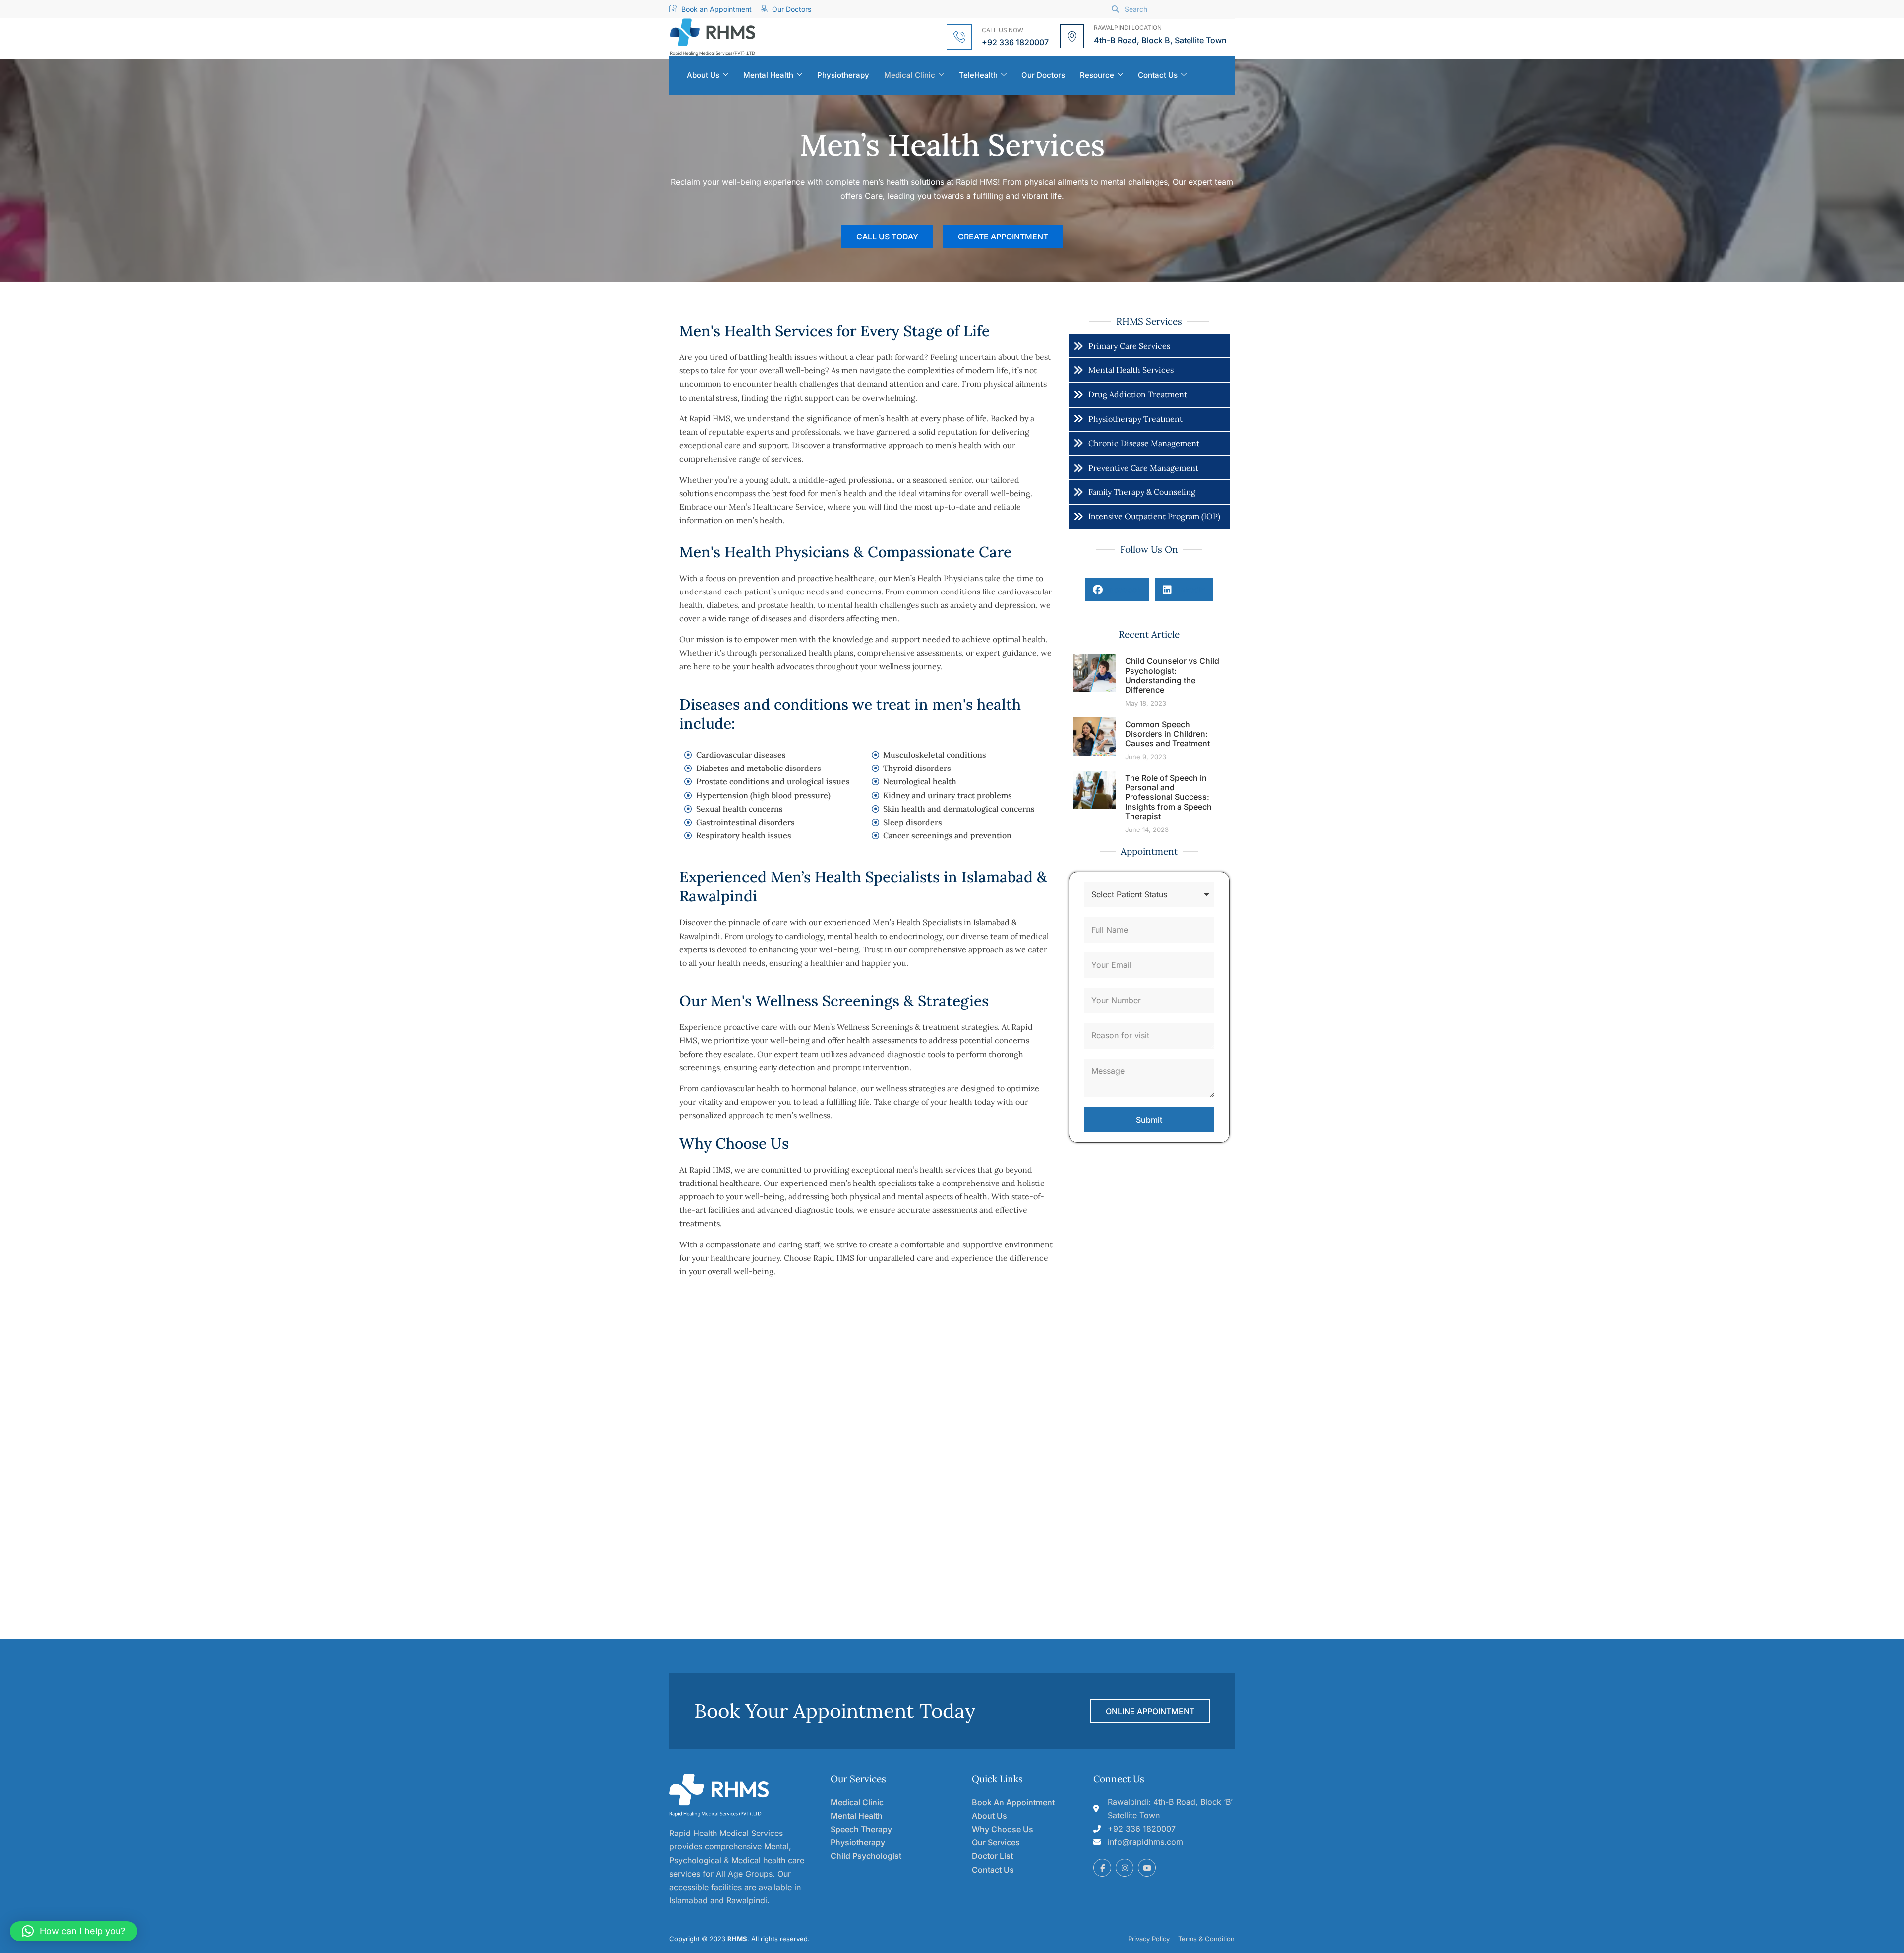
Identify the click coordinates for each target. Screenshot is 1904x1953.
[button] (74, 1931)
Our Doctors (1043, 75)
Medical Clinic (910, 75)
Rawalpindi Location (1128, 28)
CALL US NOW (1003, 30)
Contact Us (1158, 75)
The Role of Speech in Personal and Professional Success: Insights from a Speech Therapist (1168, 797)
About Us (703, 75)
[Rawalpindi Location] (1072, 36)
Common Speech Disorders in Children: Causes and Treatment (1167, 734)
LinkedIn (1189, 590)
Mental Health (768, 75)
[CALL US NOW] (959, 37)
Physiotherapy (843, 75)
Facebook (1122, 590)
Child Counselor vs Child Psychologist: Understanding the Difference (1172, 675)
